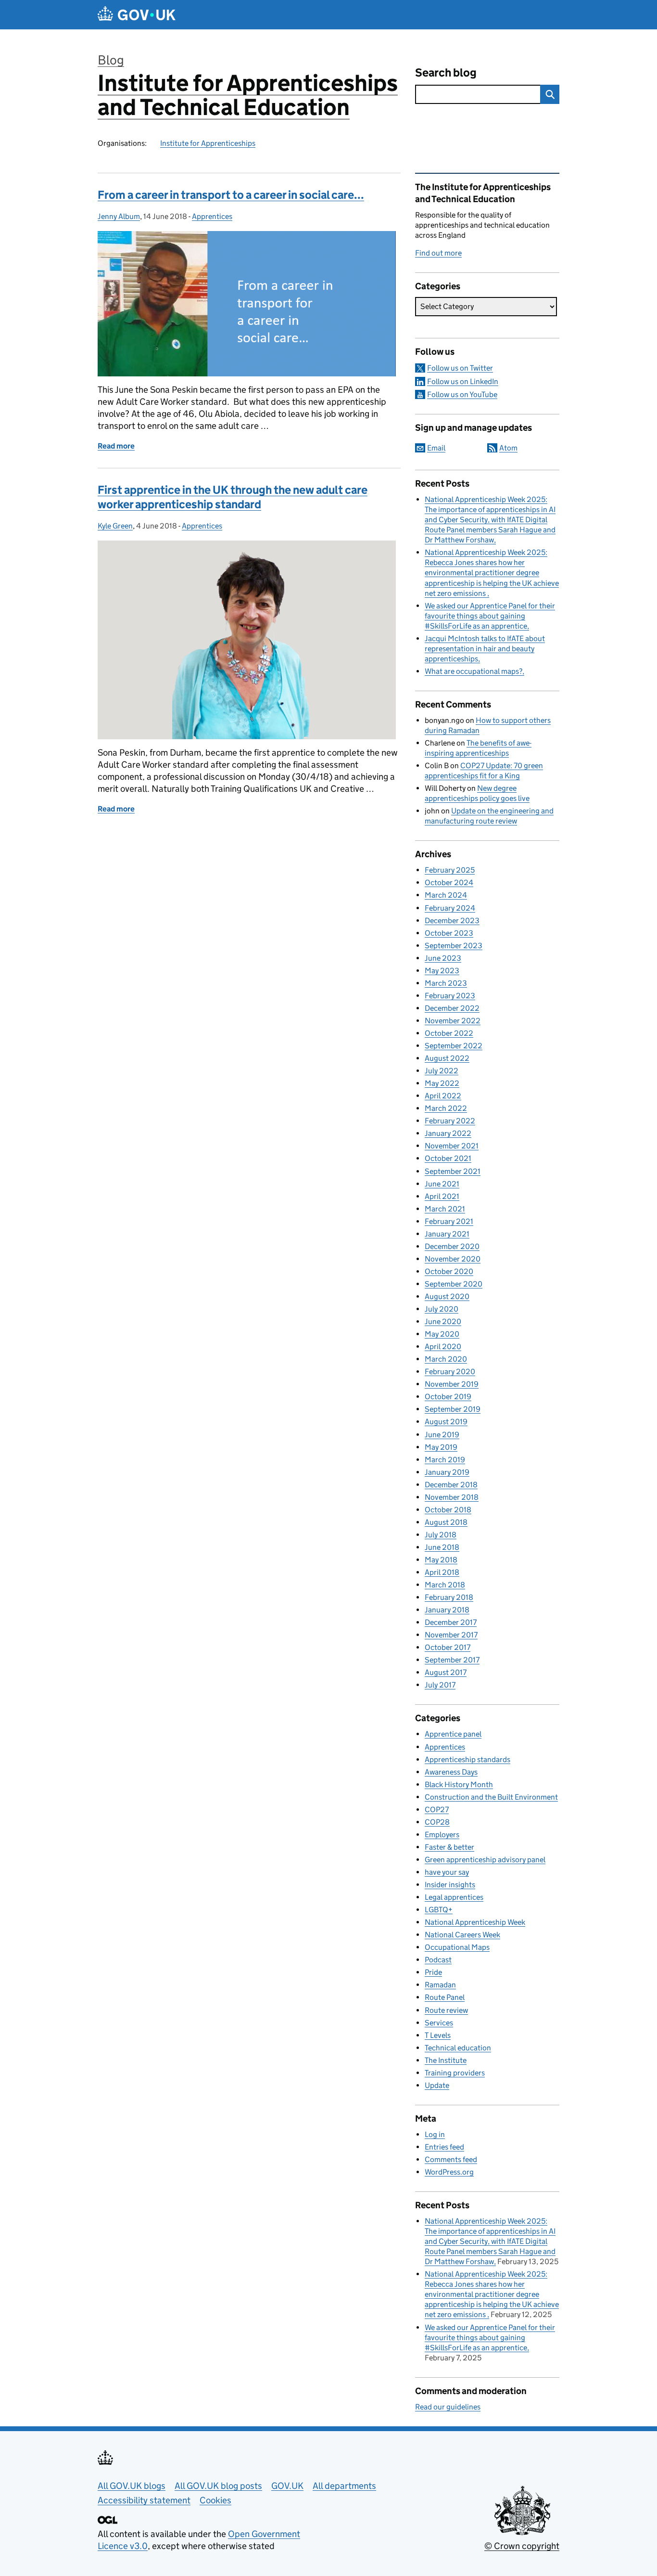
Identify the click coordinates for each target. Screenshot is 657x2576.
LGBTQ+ (439, 1910)
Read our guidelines (448, 2407)
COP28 (437, 1822)
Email (436, 448)
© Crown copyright (522, 2546)
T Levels (438, 2035)
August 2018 (446, 1522)
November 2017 (451, 1635)
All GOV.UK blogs (132, 2486)
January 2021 (447, 1234)
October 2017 (448, 1647)
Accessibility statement (144, 2500)
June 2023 (443, 958)
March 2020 (446, 1359)
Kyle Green (115, 526)
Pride (433, 1972)
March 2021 (445, 1209)
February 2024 (450, 908)
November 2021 (452, 1146)
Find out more (438, 253)
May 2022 (442, 1083)
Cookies (215, 2500)
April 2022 (443, 1096)
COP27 (437, 1810)
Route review (446, 2010)
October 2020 (449, 1271)
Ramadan (440, 1985)
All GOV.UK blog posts (218, 2486)
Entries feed (444, 2147)
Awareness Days (451, 1772)
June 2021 (442, 1184)
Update (437, 2085)
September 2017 (452, 1660)
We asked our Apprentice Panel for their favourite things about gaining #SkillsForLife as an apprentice (490, 616)
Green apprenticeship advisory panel (485, 1860)
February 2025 (450, 870)
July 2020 (442, 1309)
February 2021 (449, 1221)
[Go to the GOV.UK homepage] (137, 15)
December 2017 (451, 1622)
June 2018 (442, 1547)
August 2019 (446, 1422)
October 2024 (449, 882)
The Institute (446, 2060)
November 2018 (452, 1497)
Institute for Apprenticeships (208, 143)
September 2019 (453, 1409)
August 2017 (446, 1672)
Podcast (438, 1960)
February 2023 (450, 996)
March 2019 (445, 1460)
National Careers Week (462, 1935)
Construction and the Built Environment (491, 1797)
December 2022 (452, 1008)
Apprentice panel (453, 1734)
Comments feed (451, 2159)
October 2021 (448, 1158)
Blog (111, 60)
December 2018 (451, 1485)
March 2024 (446, 895)
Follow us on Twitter (460, 368)
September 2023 (454, 946)
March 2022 (446, 1108)
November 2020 (453, 1259)
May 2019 (441, 1447)
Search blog (446, 72)
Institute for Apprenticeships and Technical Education (248, 95)
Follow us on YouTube (462, 394)
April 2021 (442, 1196)
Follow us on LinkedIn (463, 381)
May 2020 (442, 1334)
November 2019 (452, 1384)
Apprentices (212, 216)
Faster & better (449, 1847)
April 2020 (443, 1346)
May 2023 (442, 971)
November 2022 (453, 1021)
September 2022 (454, 1046)
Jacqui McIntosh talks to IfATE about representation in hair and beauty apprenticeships (485, 649)
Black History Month (459, 1784)
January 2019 (447, 1472)
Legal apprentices (454, 1897)
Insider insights (450, 1885)
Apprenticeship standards (467, 1759)
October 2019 (448, 1397)
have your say (447, 1872)
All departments (344, 2486)
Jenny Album (119, 216)
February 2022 (450, 1121)
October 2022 (449, 1033)
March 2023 (446, 983)
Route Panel (445, 1997)
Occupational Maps (457, 1947)
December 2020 (452, 1246)
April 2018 (442, 1572)
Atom (508, 448)
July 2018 (441, 1535)
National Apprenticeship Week (475, 1922)
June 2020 (443, 1321)
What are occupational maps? (474, 671)
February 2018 (449, 1597)
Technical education (458, 2048)
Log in (435, 2134)
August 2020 (447, 1296)
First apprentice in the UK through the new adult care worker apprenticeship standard (233, 497)
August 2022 (447, 1058)
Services (439, 2023)
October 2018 (448, 1510)
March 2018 (445, 1585)
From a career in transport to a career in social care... (231, 195)
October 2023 (449, 933)
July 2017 (440, 1685)
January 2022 (448, 1133)
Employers (442, 1835)
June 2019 (442, 1435)
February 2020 (450, 1372)
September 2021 (453, 1171)
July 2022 (442, 1071)
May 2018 (441, 1560)
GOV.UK (287, 2486)
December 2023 (452, 921)
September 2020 (454, 1284)
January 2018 (447, 1610)
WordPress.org (449, 2172)
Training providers (455, 2073)
